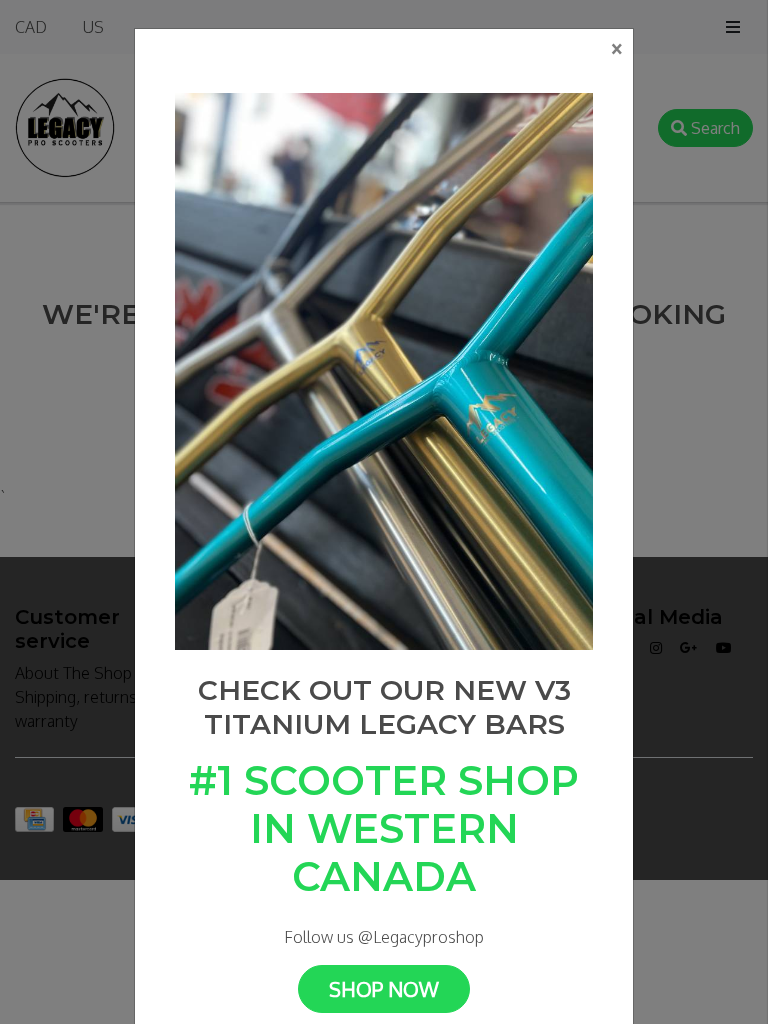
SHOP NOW (384, 989)
